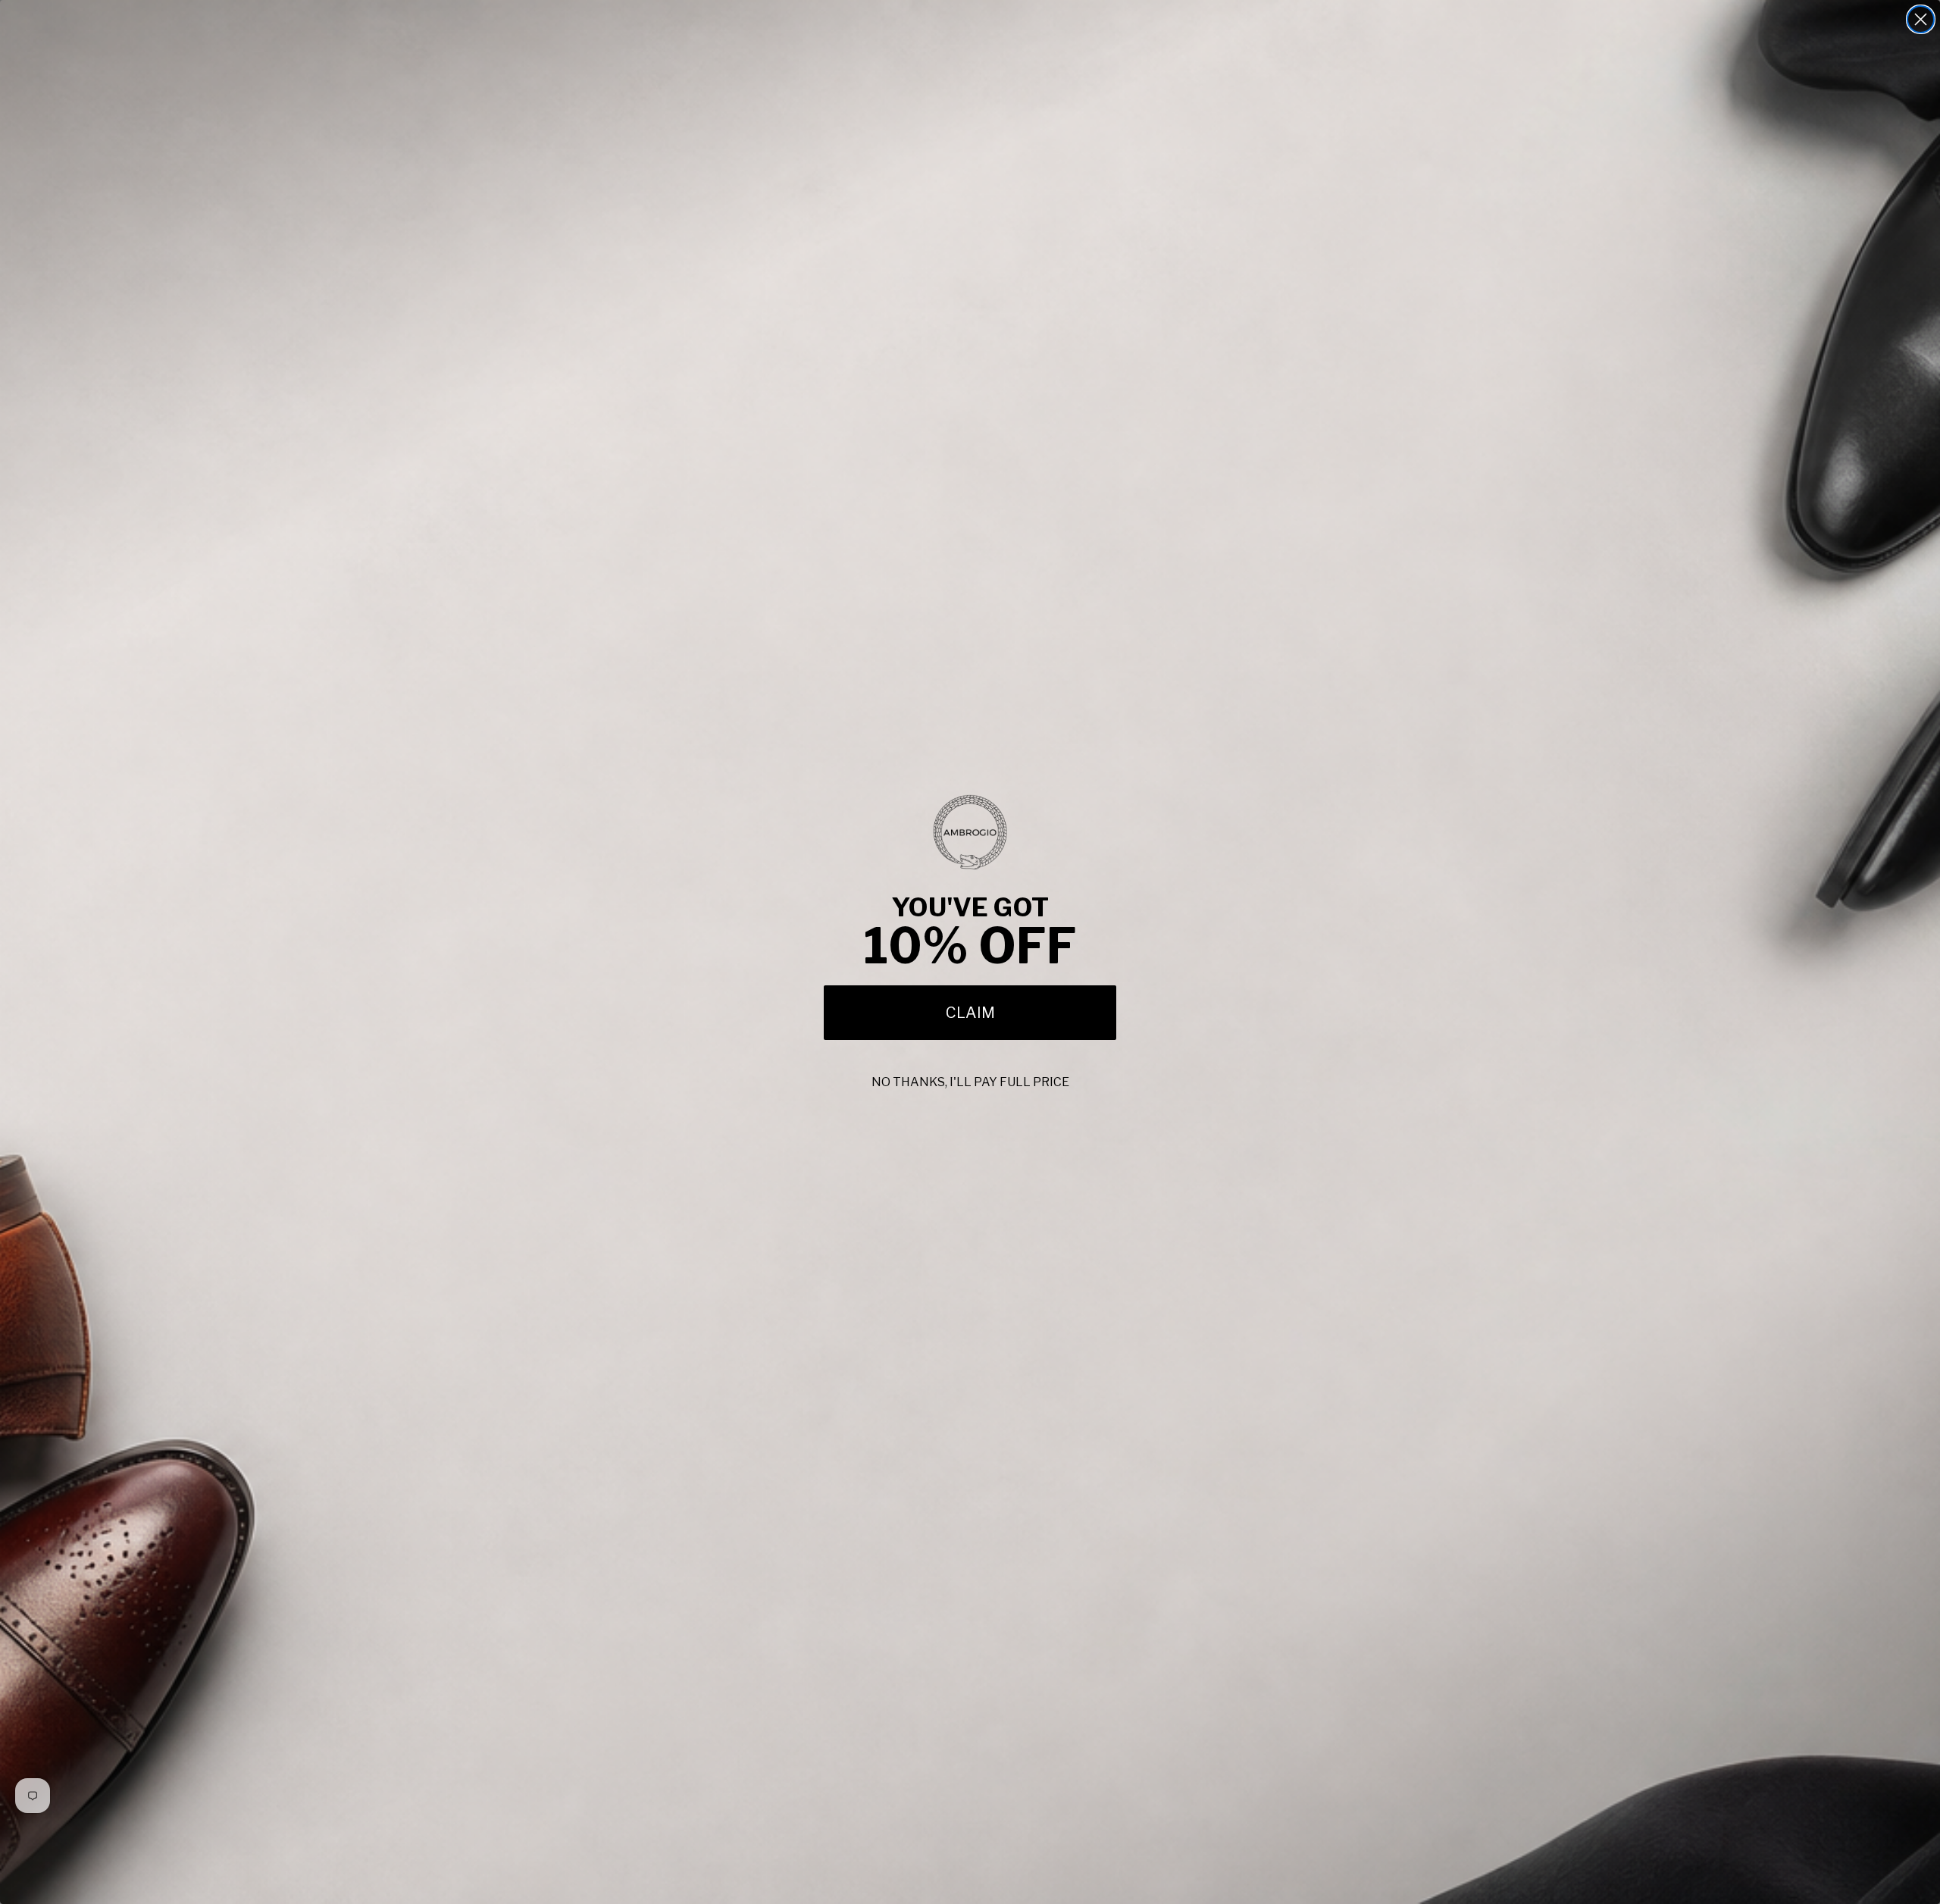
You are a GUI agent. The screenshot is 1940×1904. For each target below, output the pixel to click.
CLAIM (970, 1013)
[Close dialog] (1921, 19)
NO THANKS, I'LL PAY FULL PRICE (970, 1082)
